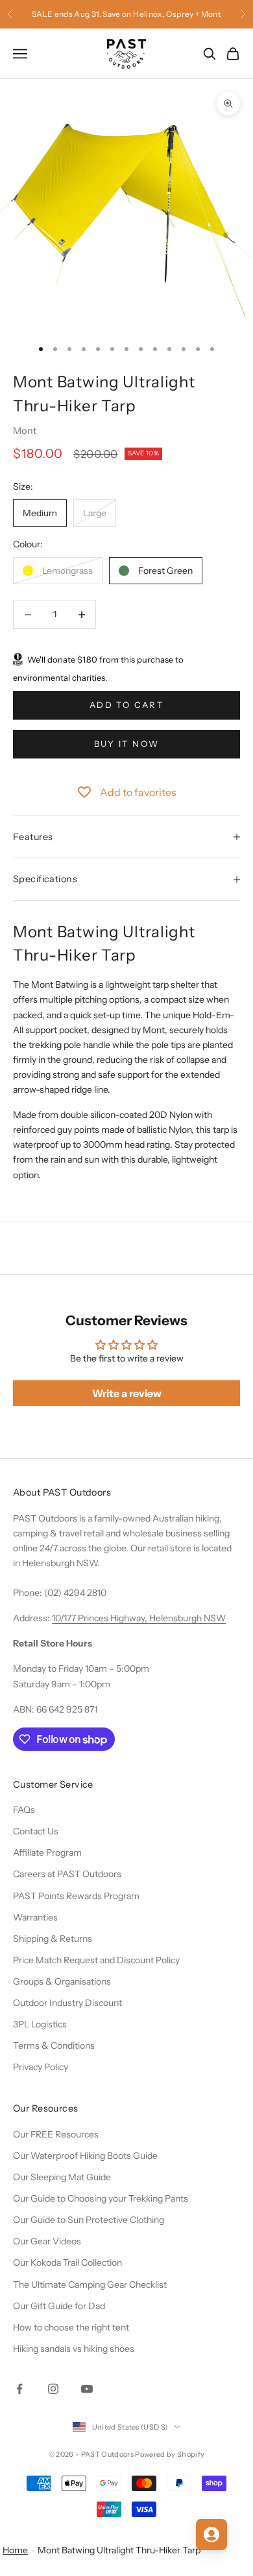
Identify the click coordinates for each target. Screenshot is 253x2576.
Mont (25, 431)
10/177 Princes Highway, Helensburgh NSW (139, 1618)
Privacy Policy (41, 2067)
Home (15, 2550)
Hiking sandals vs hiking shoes (74, 2349)
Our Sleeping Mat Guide (62, 2177)
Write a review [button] (127, 1393)
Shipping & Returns (53, 1939)
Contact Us (36, 1831)
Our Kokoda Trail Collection (67, 2263)
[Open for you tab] (211, 2535)
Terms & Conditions (54, 2046)
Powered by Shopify (170, 2454)
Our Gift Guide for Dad (59, 2306)
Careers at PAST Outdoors (67, 1874)
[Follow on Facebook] (19, 2389)
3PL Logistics (40, 2024)
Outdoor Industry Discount (67, 2003)
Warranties (35, 1917)
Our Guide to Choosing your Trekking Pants (101, 2198)
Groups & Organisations (62, 1981)
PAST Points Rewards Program (76, 1896)
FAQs (24, 1810)
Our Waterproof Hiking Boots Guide (85, 2156)
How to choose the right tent (71, 2327)
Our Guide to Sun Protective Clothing (89, 2220)
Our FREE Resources (56, 2134)
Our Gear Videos (47, 2241)
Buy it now (126, 744)
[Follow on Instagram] (53, 2389)
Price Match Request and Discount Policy (96, 1960)
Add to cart (126, 705)
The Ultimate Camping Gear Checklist (90, 2285)
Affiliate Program (47, 1852)
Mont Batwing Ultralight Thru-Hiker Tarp (119, 2550)
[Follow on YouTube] (87, 2389)
